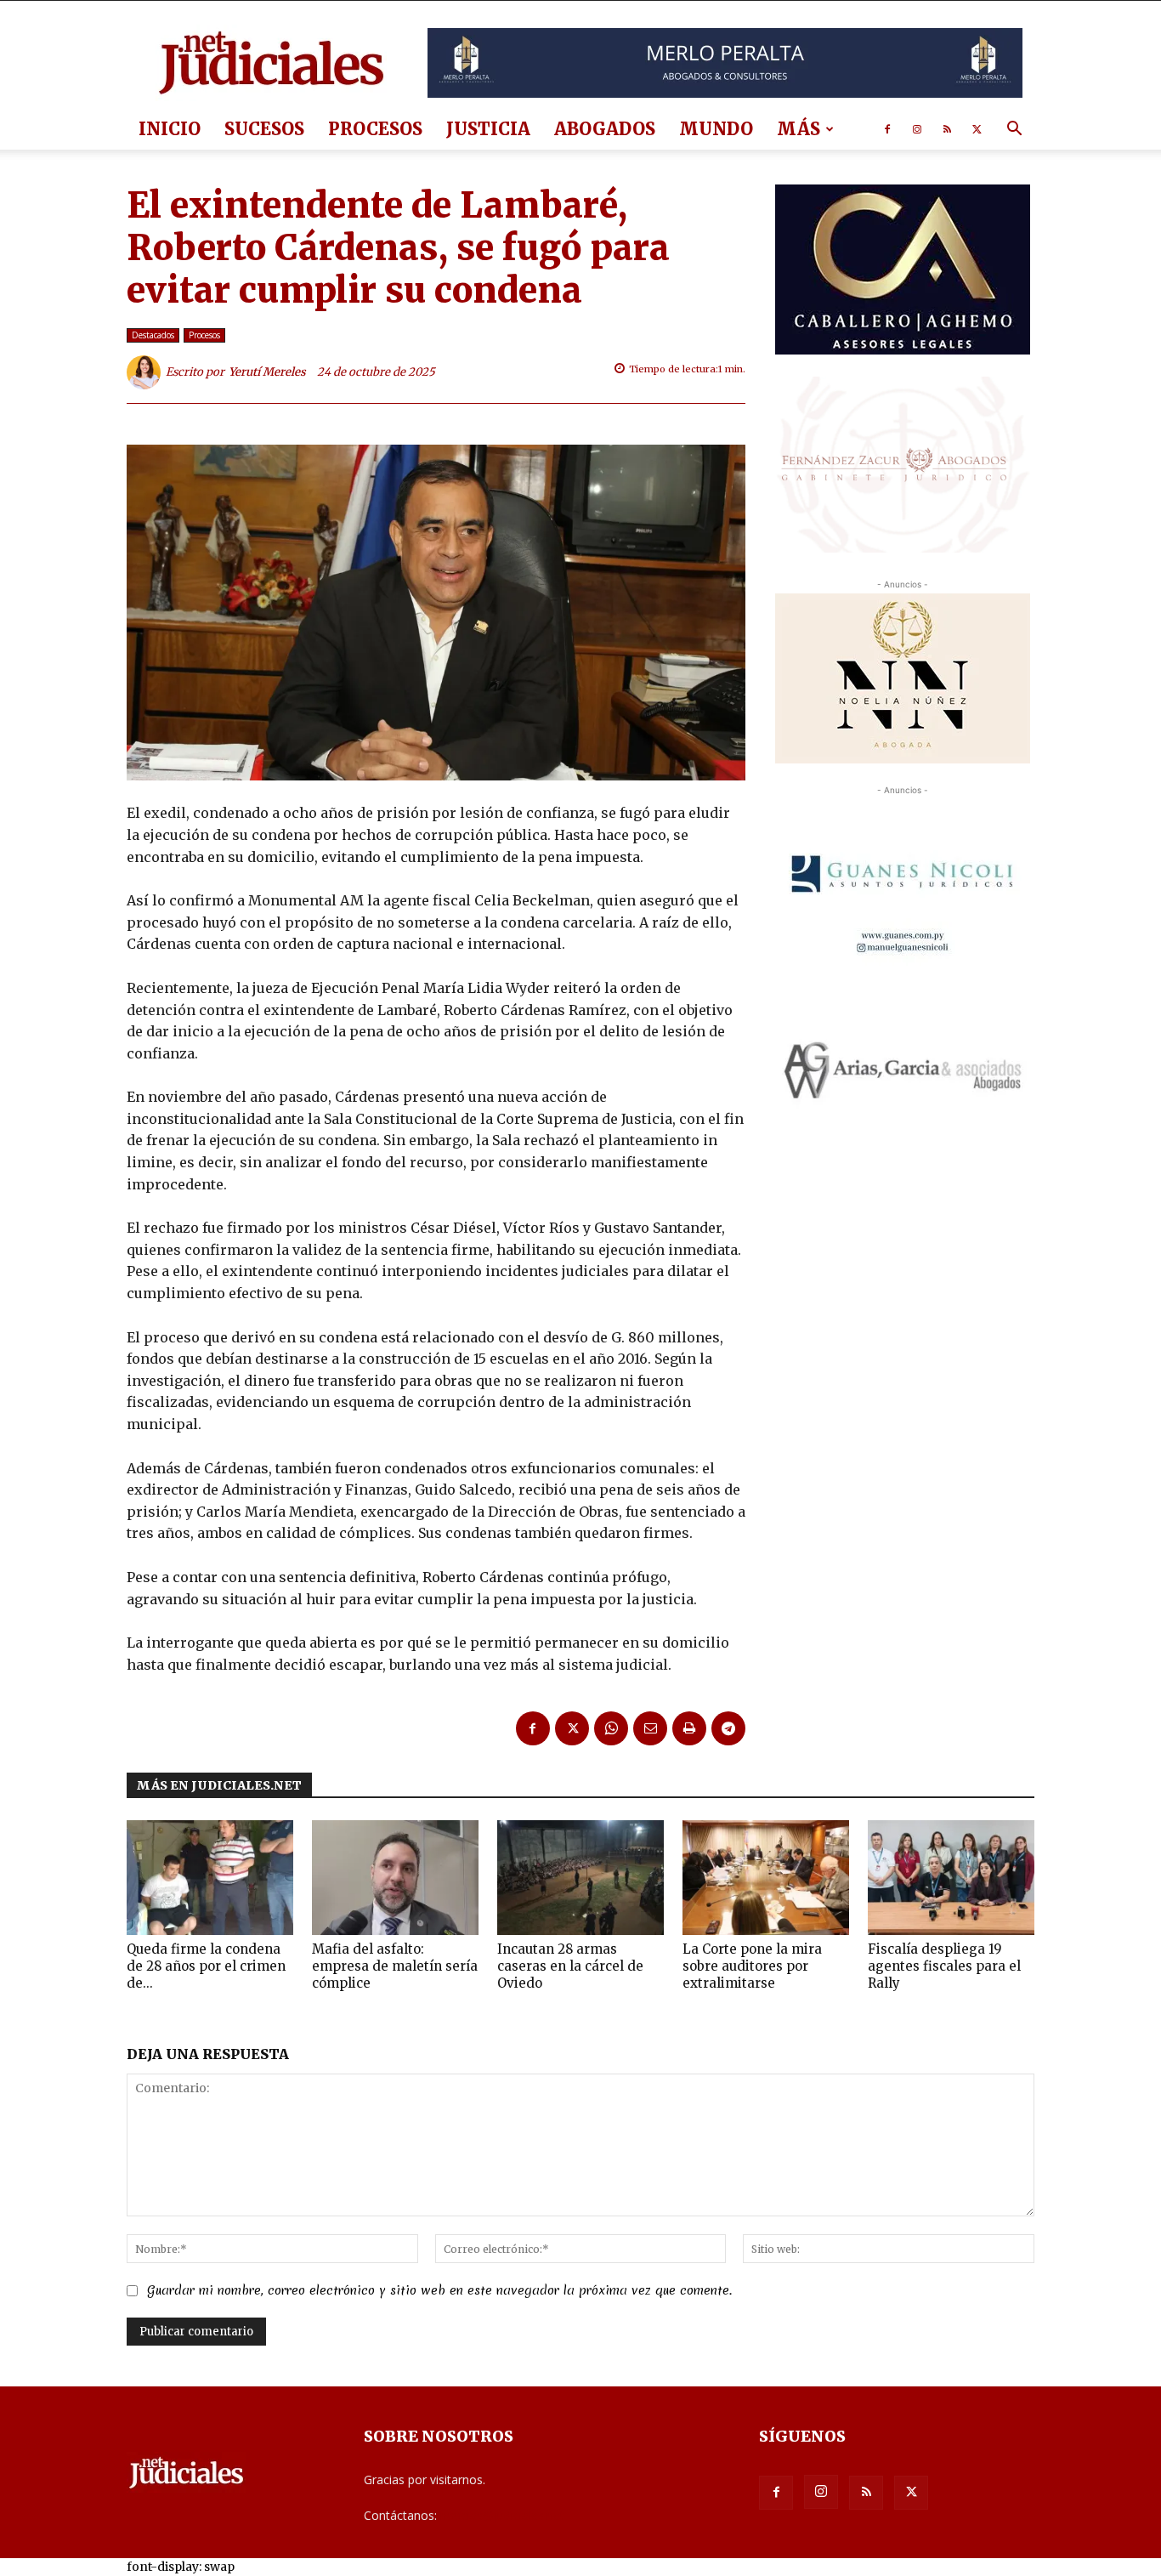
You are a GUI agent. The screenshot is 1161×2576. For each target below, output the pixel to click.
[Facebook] (887, 129)
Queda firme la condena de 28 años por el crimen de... (206, 1966)
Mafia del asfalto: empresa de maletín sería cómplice (395, 1966)
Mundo (716, 129)
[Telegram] (728, 1728)
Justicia (488, 129)
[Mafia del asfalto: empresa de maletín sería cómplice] (395, 1878)
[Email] (650, 1728)
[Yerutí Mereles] (146, 372)
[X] (977, 129)
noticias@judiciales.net (502, 2515)
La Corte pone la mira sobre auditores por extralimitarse (752, 1966)
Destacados (153, 335)
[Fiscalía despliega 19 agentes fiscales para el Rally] (951, 1878)
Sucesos (264, 129)
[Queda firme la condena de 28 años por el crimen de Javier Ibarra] (210, 1878)
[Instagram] (917, 129)
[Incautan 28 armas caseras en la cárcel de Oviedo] (580, 1878)
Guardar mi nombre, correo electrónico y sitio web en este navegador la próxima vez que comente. (439, 2290)
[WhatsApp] (611, 1728)
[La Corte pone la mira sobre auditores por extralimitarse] (766, 1878)
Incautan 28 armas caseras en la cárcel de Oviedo (570, 1966)
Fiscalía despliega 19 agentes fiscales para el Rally (944, 1966)
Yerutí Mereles (267, 372)
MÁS (799, 129)
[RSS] (947, 129)
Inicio (170, 129)
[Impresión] (689, 1728)
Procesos (375, 129)
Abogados (605, 129)
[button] (1014, 131)
